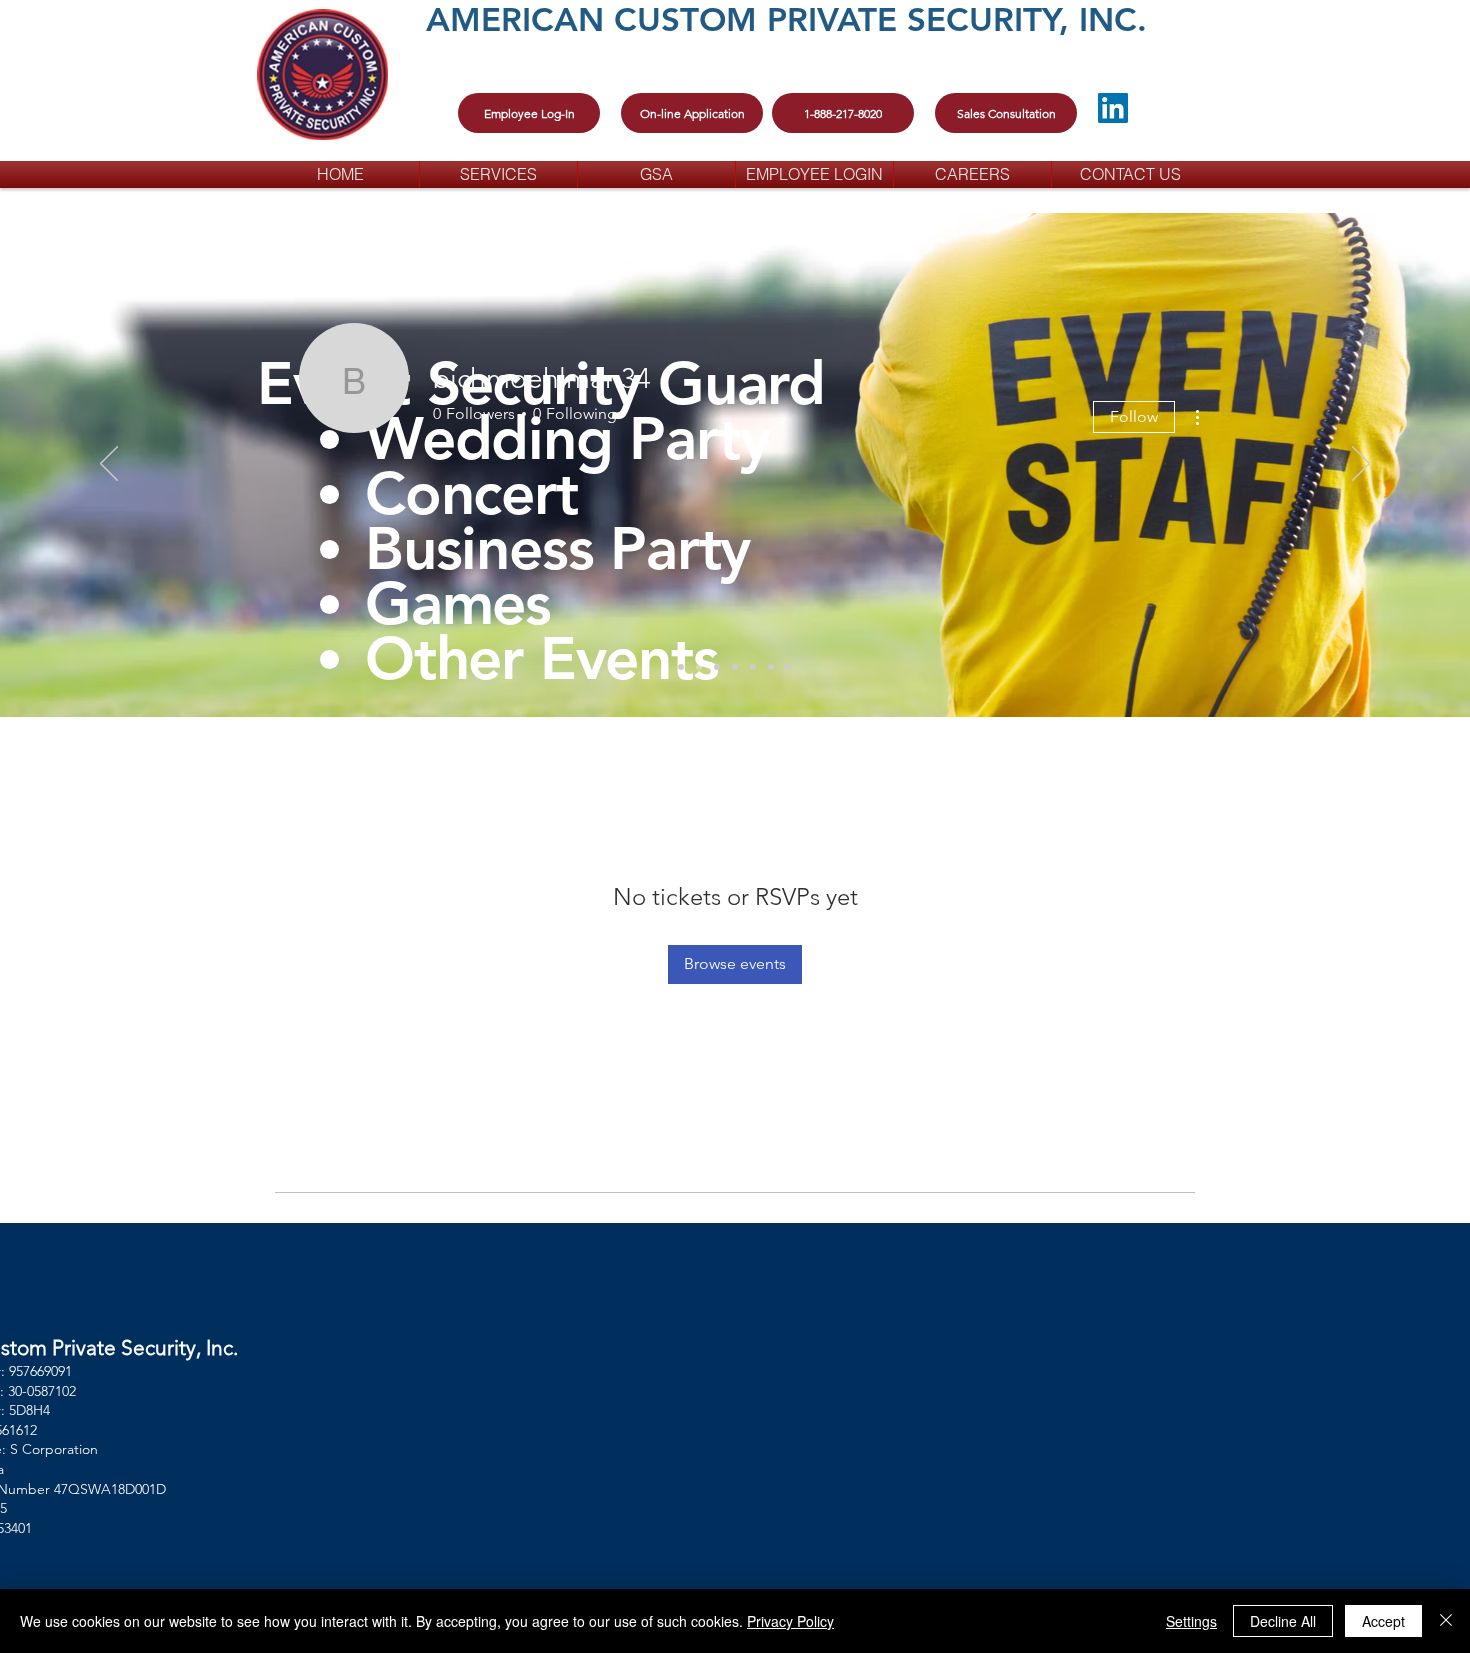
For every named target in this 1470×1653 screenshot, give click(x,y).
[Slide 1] (753, 667)
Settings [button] (1191, 1621)
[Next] (1361, 465)
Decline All (1283, 1621)
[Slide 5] (699, 667)
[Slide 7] (735, 667)
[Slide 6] (789, 667)
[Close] (1446, 1621)
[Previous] (109, 465)
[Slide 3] (717, 667)
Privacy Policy (790, 1621)
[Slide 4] (681, 667)
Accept (1383, 1621)
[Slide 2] (771, 667)
